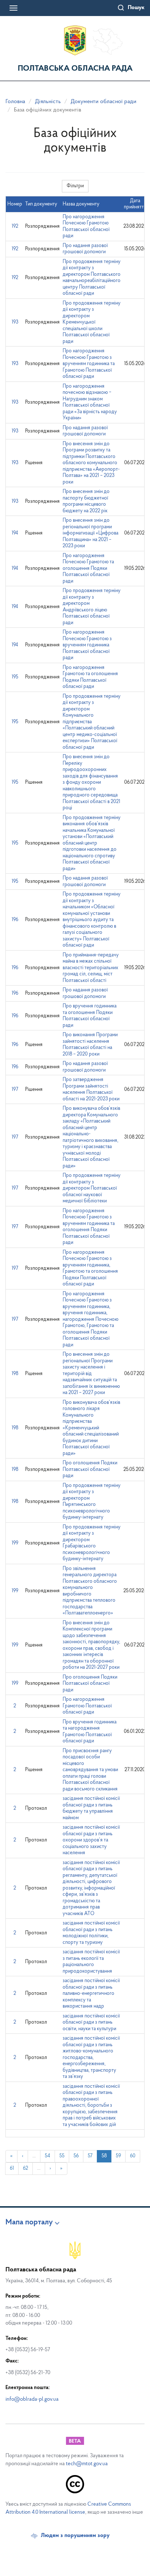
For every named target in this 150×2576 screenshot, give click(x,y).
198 (15, 1374)
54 (48, 2156)
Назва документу (81, 204)
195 (15, 677)
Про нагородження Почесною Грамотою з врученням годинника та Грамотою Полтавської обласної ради (89, 364)
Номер (15, 204)
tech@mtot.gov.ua (87, 2464)
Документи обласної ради (104, 102)
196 (15, 920)
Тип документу (41, 204)
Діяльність (48, 102)
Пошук (136, 8)
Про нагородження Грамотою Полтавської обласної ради (87, 1706)
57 (90, 2156)
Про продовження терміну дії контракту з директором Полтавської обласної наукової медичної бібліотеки (92, 1188)
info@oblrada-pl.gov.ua (32, 2399)
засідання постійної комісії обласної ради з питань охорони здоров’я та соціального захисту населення (91, 1840)
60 (133, 2156)
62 (25, 2168)
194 (15, 533)
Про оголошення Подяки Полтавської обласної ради (90, 1469)
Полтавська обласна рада (75, 69)
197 (15, 1090)
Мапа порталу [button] (29, 2223)
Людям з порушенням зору (75, 2536)
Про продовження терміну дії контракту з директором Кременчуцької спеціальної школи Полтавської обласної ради (92, 322)
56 (76, 2156)
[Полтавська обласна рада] (75, 40)
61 (12, 2168)
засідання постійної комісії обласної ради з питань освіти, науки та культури (91, 2023)
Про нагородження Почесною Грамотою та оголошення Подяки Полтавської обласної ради (88, 569)
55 (62, 2156)
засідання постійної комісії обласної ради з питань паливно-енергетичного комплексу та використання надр (91, 1994)
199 (15, 1543)
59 (118, 2156)
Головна (15, 102)
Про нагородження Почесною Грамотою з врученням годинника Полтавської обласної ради (87, 645)
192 (15, 226)
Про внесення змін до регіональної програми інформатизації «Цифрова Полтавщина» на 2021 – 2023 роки (90, 533)
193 (15, 322)
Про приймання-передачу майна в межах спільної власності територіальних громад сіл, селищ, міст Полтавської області (91, 968)
